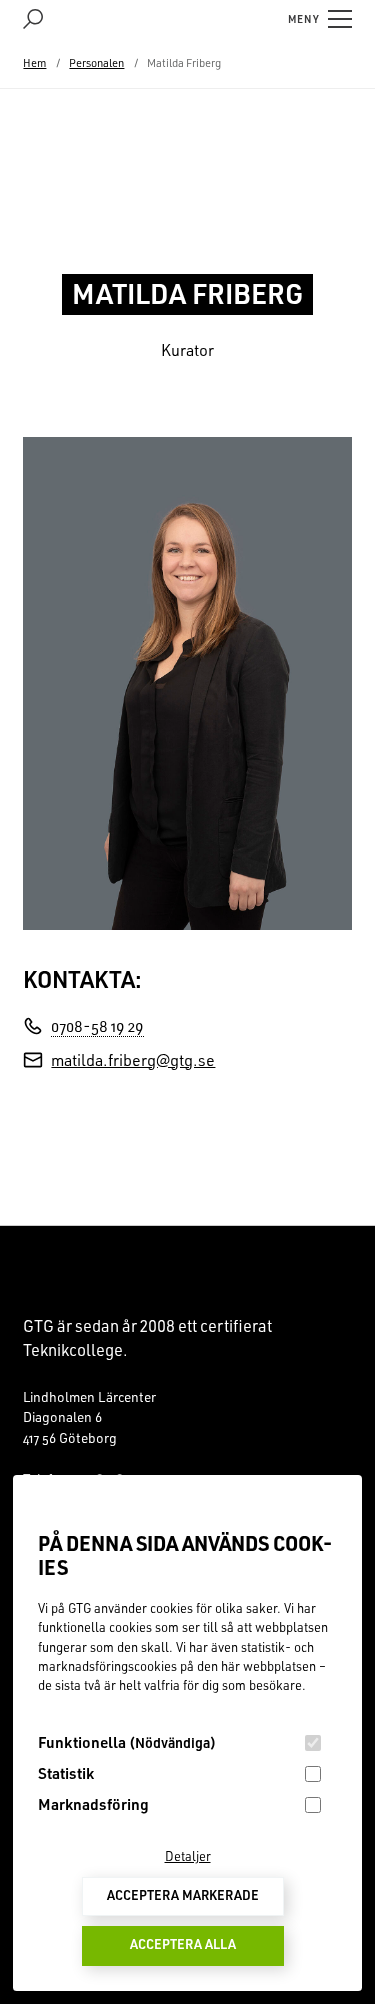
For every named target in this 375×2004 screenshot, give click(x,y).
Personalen (96, 63)
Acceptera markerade (183, 1895)
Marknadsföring (93, 1804)
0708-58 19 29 (97, 1026)
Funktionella (127, 1742)
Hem (34, 63)
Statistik (66, 1773)
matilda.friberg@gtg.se (133, 1060)
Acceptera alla (183, 1944)
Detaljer (188, 1856)
